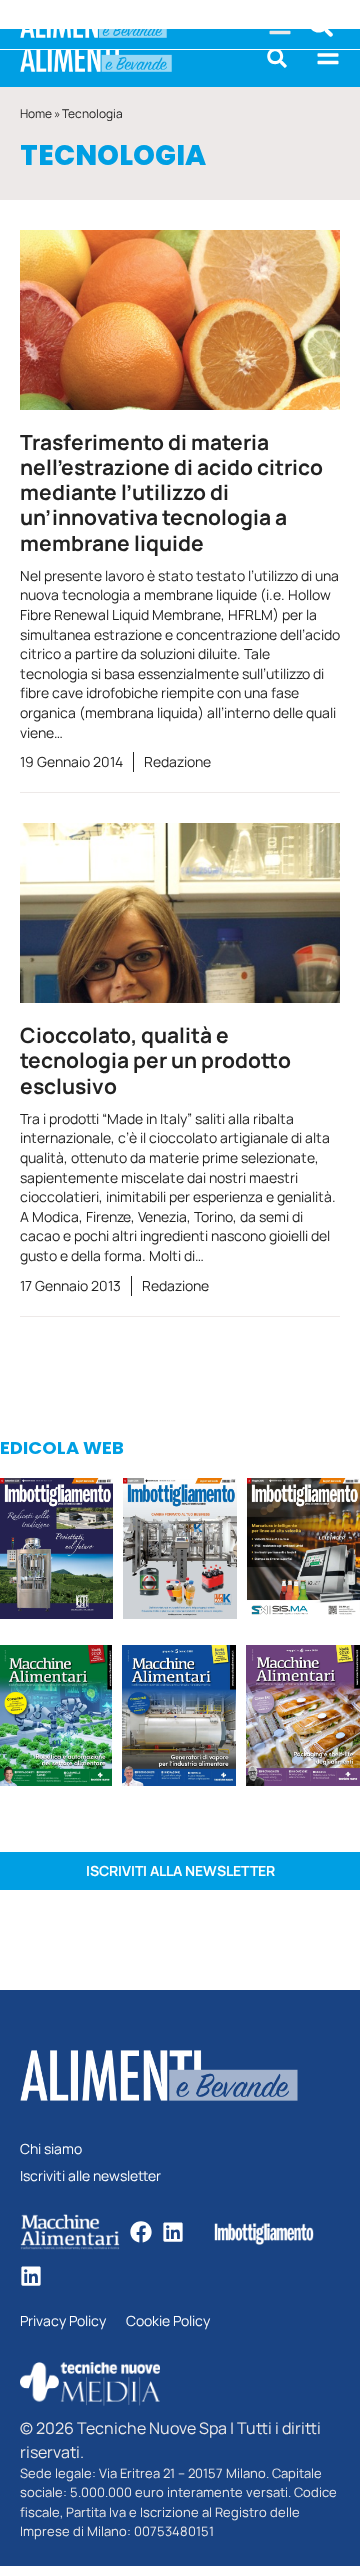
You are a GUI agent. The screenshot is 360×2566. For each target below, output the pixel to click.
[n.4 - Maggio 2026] (303, 1551)
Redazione (177, 761)
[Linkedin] (173, 2232)
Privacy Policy (63, 2321)
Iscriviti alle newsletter (90, 2176)
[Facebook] (141, 2232)
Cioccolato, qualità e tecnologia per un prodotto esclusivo (155, 1060)
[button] (277, 58)
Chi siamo (51, 2149)
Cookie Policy (168, 2321)
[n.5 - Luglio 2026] (179, 1551)
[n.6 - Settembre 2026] (56, 1551)
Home (36, 113)
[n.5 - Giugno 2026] (179, 1718)
